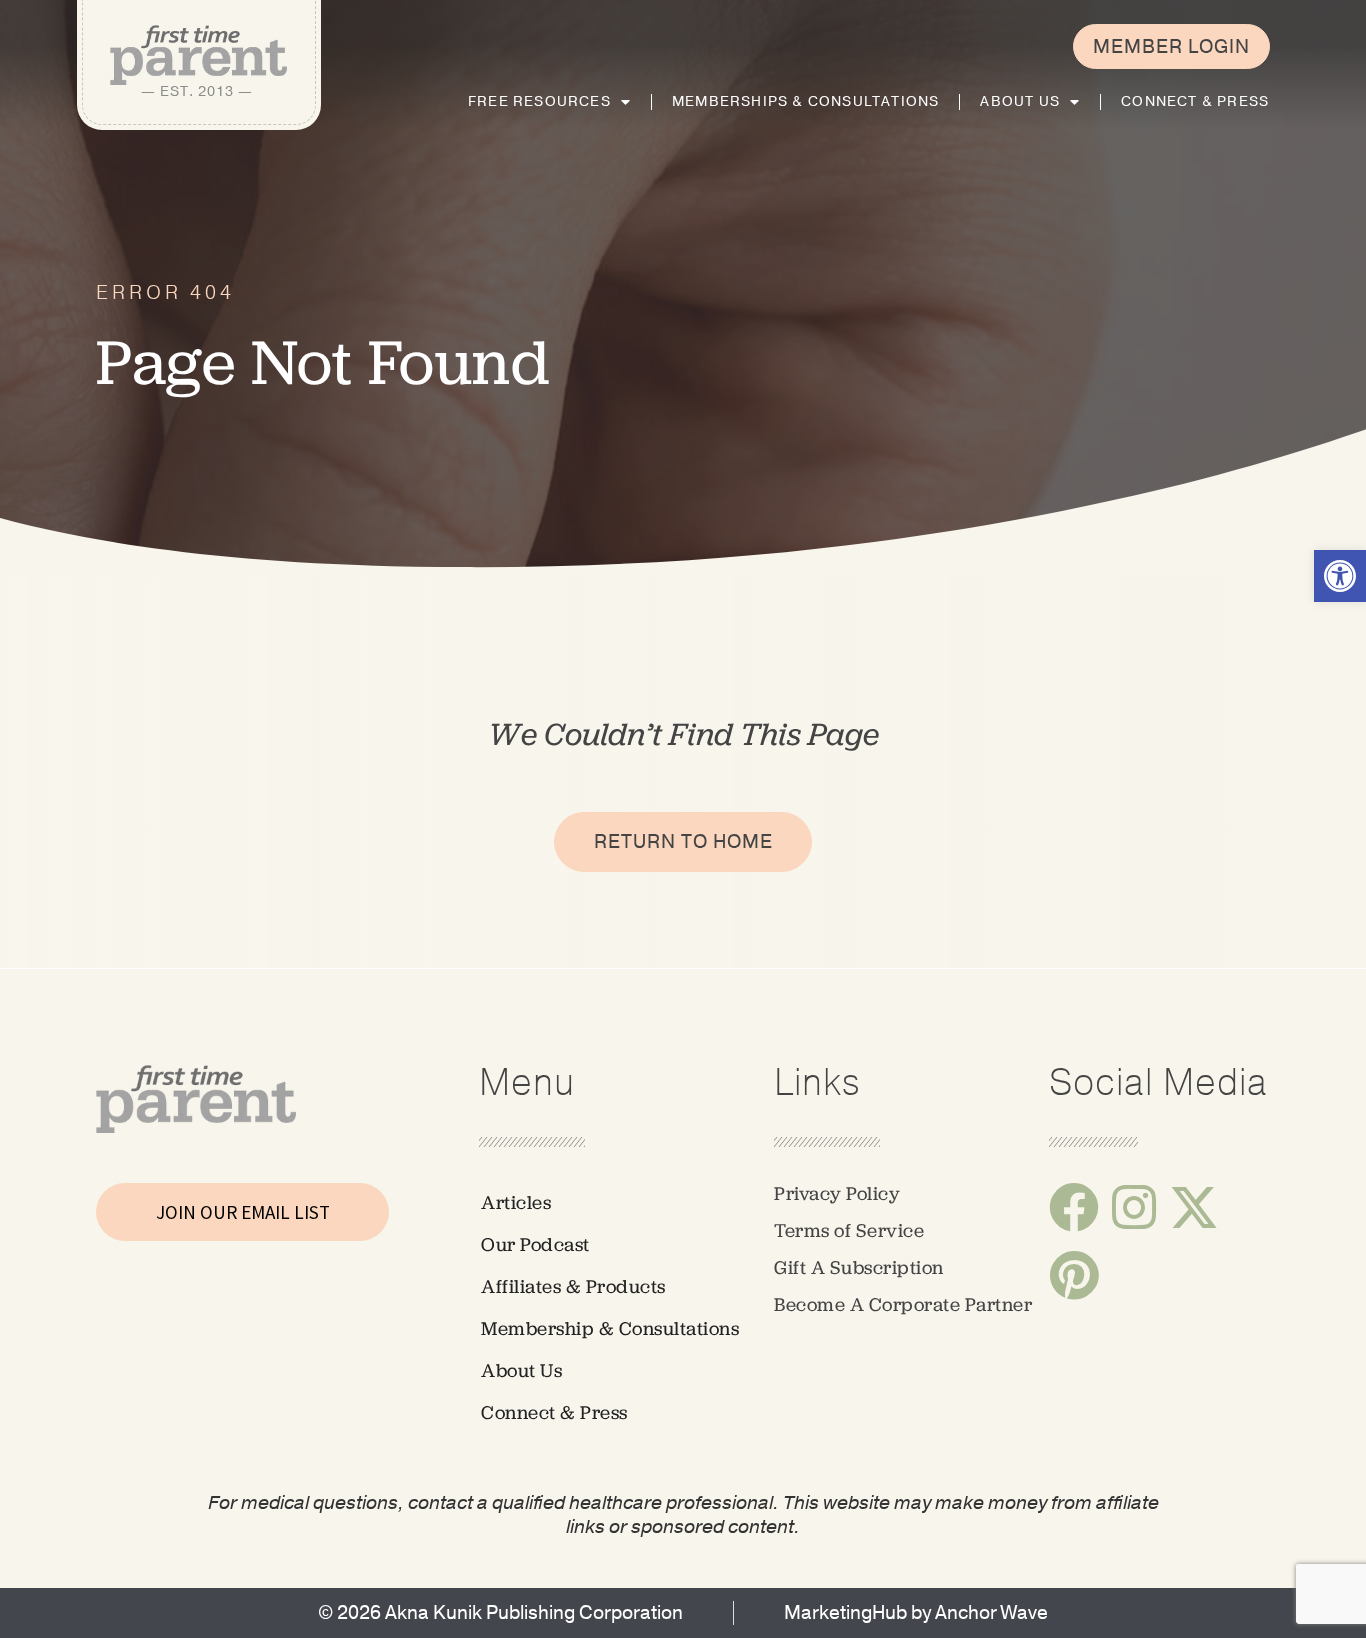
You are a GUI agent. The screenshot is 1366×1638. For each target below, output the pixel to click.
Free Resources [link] (539, 101)
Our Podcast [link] (535, 1244)
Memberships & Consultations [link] (805, 101)
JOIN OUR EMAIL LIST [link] (243, 1212)
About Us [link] (1020, 101)
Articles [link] (516, 1202)
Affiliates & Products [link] (573, 1286)
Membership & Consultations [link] (610, 1328)
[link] (1340, 576)
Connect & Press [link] (1195, 101)
